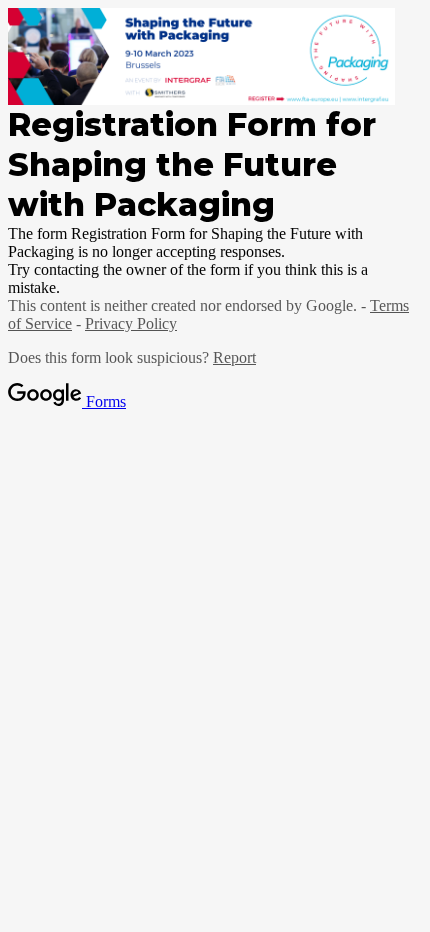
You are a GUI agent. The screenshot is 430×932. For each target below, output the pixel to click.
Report (234, 357)
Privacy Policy (131, 323)
